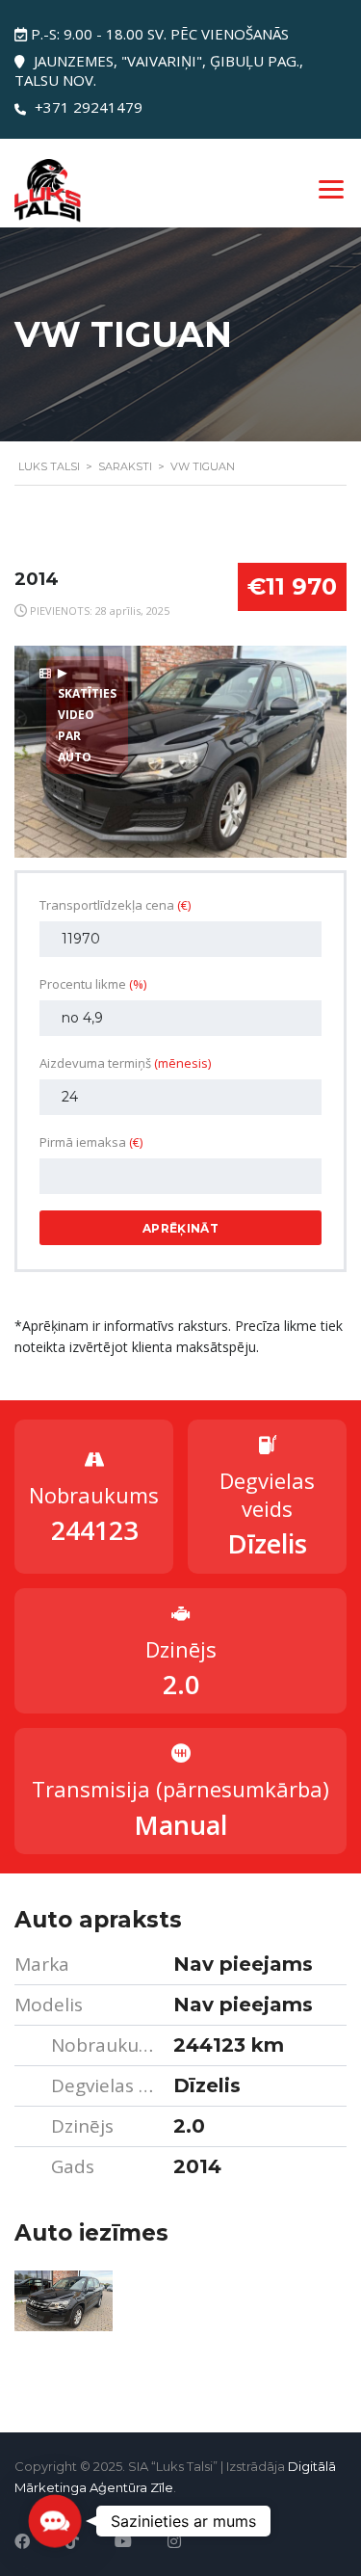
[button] (55, 2521)
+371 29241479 (89, 107)
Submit (178, 2520)
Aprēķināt (180, 1228)
